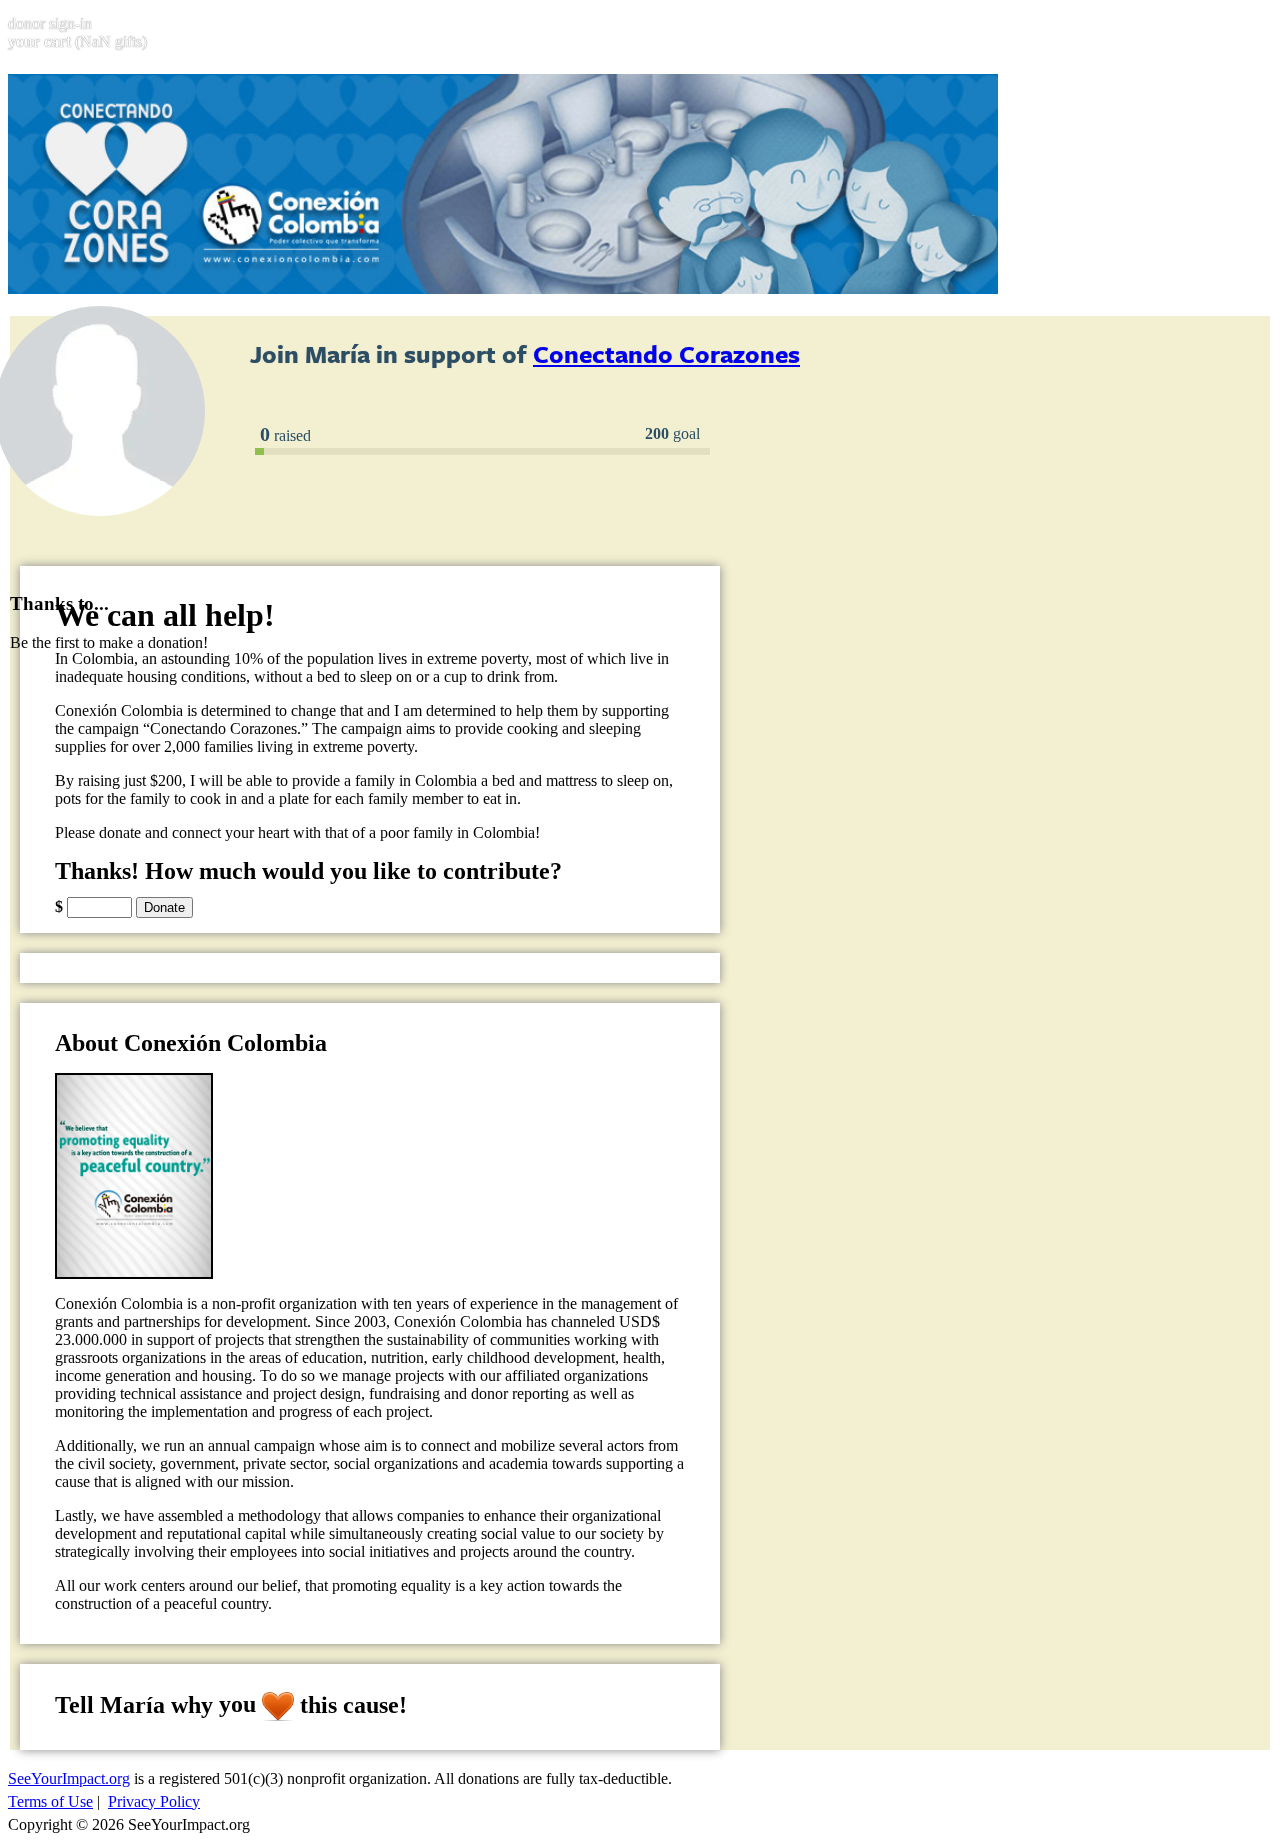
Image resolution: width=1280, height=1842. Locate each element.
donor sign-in (50, 23)
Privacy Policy (154, 1801)
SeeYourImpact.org (69, 1778)
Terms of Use (50, 1801)
